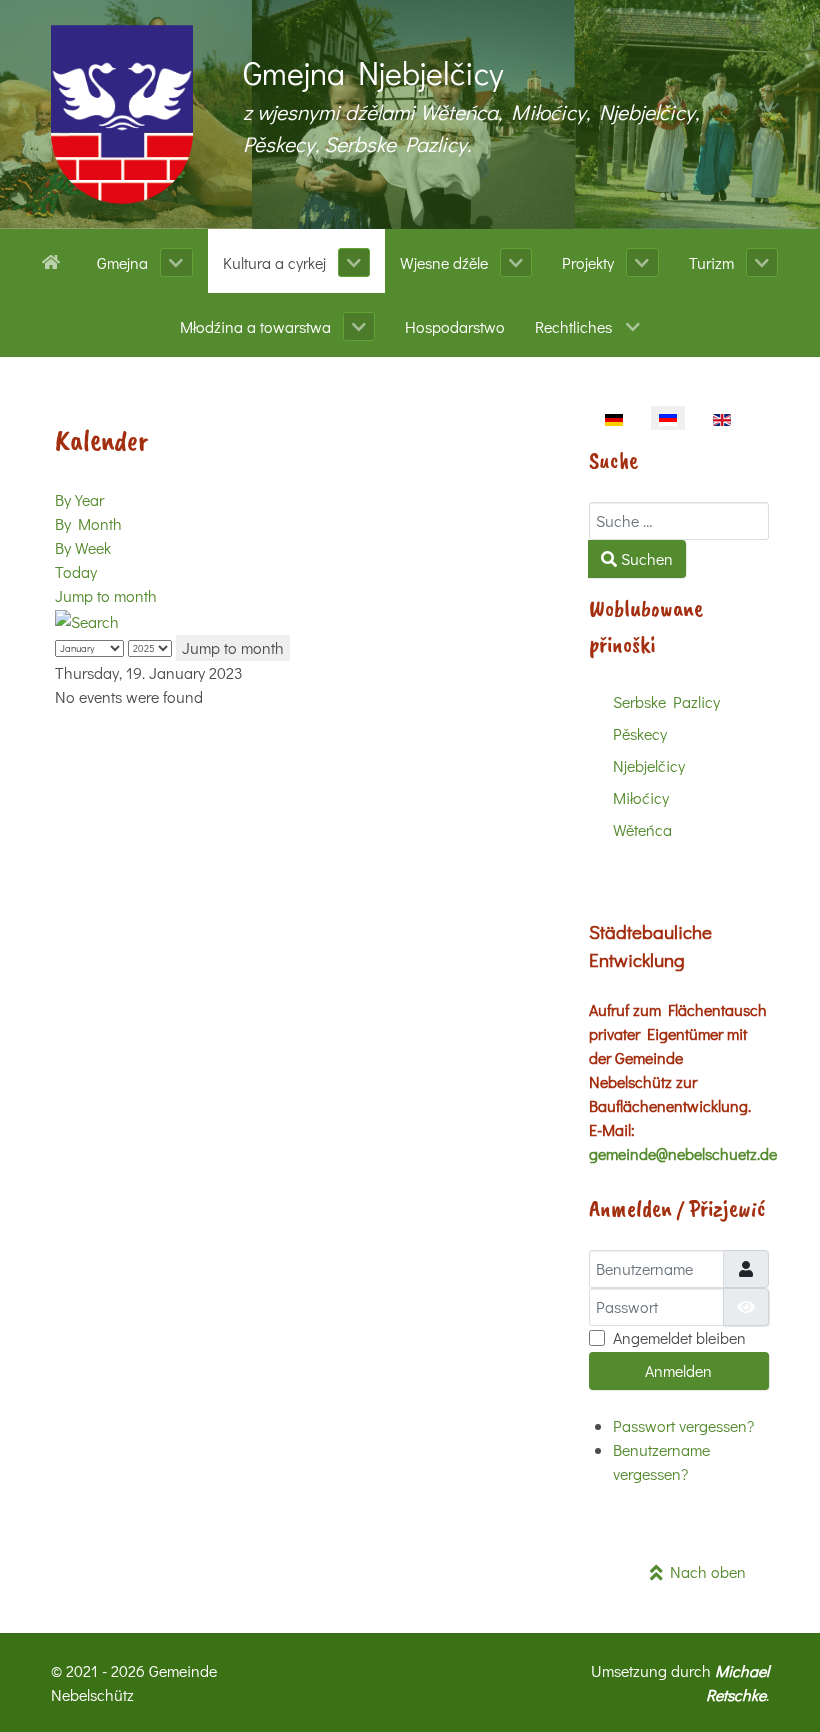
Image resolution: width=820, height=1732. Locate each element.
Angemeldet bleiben (679, 1337)
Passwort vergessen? (683, 1425)
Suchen (645, 558)
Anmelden (678, 1370)
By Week (83, 547)
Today (76, 571)
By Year (79, 499)
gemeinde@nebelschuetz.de (683, 1153)
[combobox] (679, 521)
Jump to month (106, 595)
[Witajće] (54, 260)
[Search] (87, 619)
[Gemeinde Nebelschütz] (122, 114)
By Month (88, 523)
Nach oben (704, 1571)
